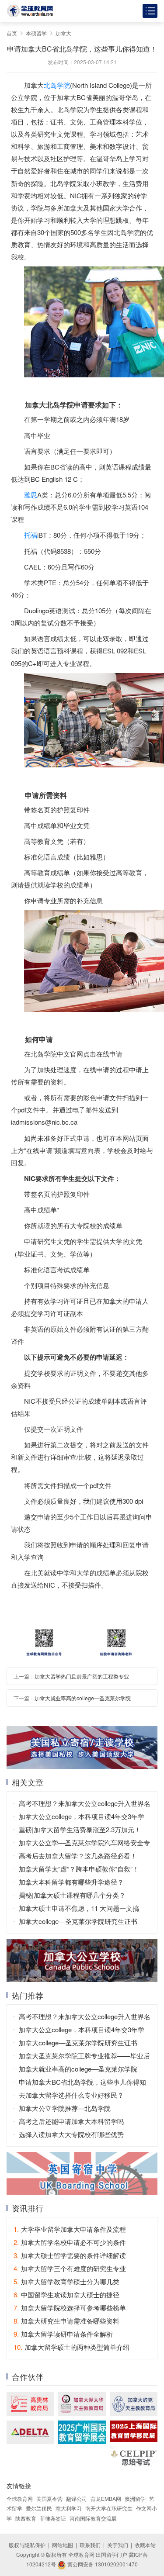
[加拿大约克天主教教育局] (134, 2404)
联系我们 (90, 2545)
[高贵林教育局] (30, 2404)
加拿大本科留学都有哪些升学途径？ (71, 1882)
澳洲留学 (135, 2498)
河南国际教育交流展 (93, 2518)
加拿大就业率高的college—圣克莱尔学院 (83, 1698)
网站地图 (63, 2545)
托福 (31, 535)
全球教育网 (20, 2498)
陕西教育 (26, 2518)
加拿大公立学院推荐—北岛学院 (65, 2108)
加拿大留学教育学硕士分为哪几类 (66, 2281)
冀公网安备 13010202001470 (102, 2564)
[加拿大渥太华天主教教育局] (82, 2404)
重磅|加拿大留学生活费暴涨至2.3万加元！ (80, 1829)
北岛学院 (57, 85)
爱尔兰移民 (39, 2508)
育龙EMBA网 (106, 2498)
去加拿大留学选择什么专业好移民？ (71, 2095)
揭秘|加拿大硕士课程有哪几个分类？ (72, 1895)
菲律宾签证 (53, 2518)
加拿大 (63, 33)
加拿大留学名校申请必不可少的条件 (70, 2242)
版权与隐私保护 (27, 2545)
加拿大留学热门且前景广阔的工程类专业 (82, 1676)
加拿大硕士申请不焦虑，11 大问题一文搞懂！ (79, 1909)
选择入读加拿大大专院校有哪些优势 (71, 2134)
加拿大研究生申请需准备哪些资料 (66, 2321)
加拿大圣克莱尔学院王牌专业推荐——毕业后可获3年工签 (84, 2057)
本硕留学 (36, 33)
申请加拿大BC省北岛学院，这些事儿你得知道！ (82, 2083)
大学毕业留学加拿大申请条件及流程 (70, 2229)
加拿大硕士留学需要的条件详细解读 (70, 2255)
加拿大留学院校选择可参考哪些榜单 (70, 2308)
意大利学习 (69, 2508)
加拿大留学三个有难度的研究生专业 (70, 2268)
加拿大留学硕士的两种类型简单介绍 (72, 2347)
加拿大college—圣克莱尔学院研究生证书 (78, 1921)
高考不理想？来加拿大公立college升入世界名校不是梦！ (85, 1804)
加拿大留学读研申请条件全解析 (63, 2334)
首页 (12, 33)
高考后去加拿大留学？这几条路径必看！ (78, 1856)
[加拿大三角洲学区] (30, 2432)
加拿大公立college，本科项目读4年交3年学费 (82, 1817)
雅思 (31, 495)
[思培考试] (134, 2458)
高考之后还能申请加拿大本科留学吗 (71, 2121)
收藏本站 (145, 2545)
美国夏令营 (49, 2498)
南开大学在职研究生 (109, 2508)
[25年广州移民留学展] (82, 2432)
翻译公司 (77, 2498)
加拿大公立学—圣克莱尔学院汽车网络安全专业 (84, 1844)
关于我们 (118, 2545)
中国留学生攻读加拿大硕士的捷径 (66, 2295)
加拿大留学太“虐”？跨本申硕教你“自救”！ (79, 1869)
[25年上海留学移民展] (134, 2431)
